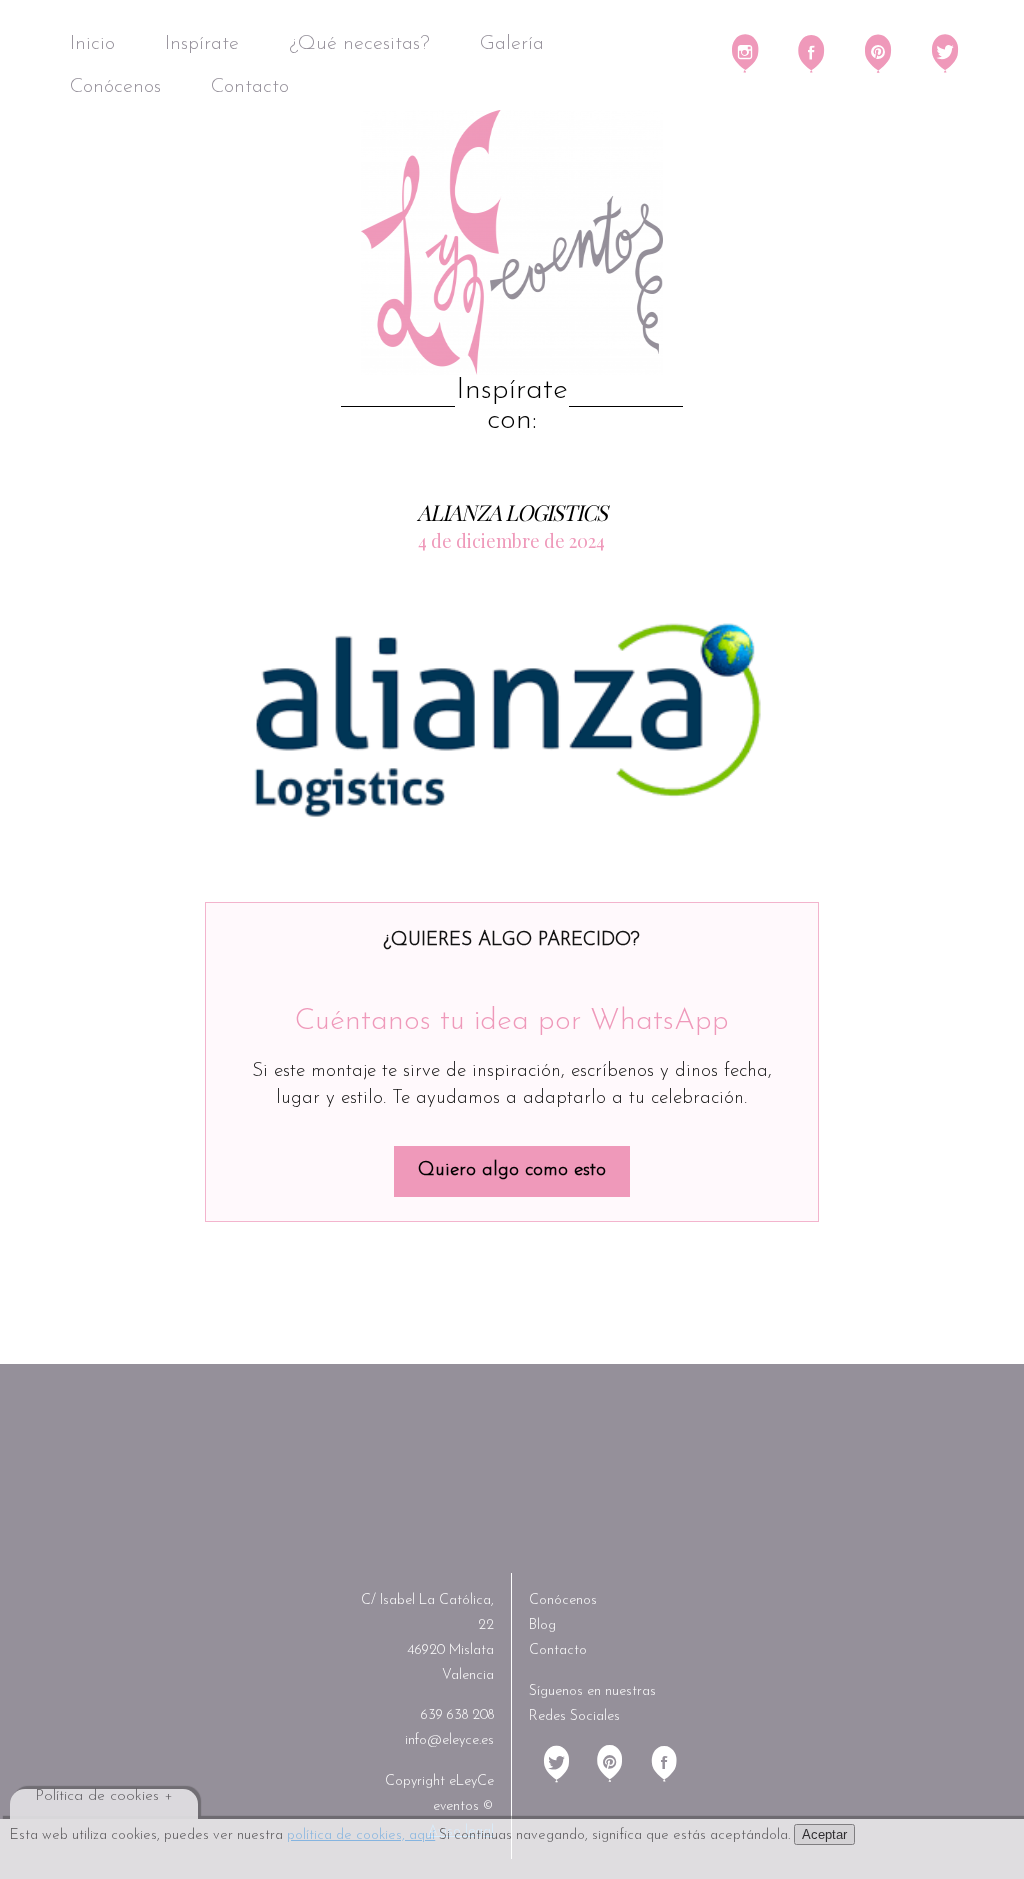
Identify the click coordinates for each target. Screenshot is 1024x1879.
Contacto (250, 87)
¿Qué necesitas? (359, 44)
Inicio (92, 44)
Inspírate (202, 44)
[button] (515, 717)
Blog (542, 1625)
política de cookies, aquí (361, 1835)
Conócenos (115, 87)
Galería (512, 44)
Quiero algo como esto (512, 1170)
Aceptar (824, 1834)
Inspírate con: (512, 406)
